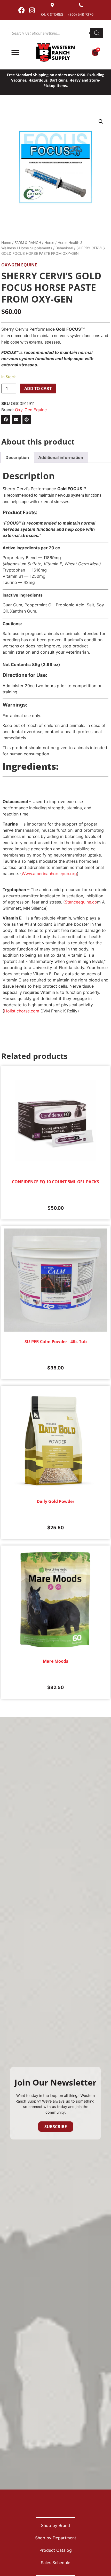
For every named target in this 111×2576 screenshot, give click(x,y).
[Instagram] (32, 10)
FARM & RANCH (28, 243)
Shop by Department (56, 2538)
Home (6, 243)
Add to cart (38, 389)
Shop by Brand (55, 2525)
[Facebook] (21, 10)
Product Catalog (56, 2550)
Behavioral (64, 248)
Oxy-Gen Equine (19, 265)
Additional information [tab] (61, 457)
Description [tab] (17, 457)
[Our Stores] (52, 5)
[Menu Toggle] (15, 53)
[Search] (97, 33)
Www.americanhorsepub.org (49, 874)
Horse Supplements (36, 248)
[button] (101, 122)
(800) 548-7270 (81, 14)
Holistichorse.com (22, 1011)
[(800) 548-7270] (81, 5)
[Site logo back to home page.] (55, 53)
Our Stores (52, 14)
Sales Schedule (55, 2563)
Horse (49, 243)
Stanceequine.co (81, 902)
